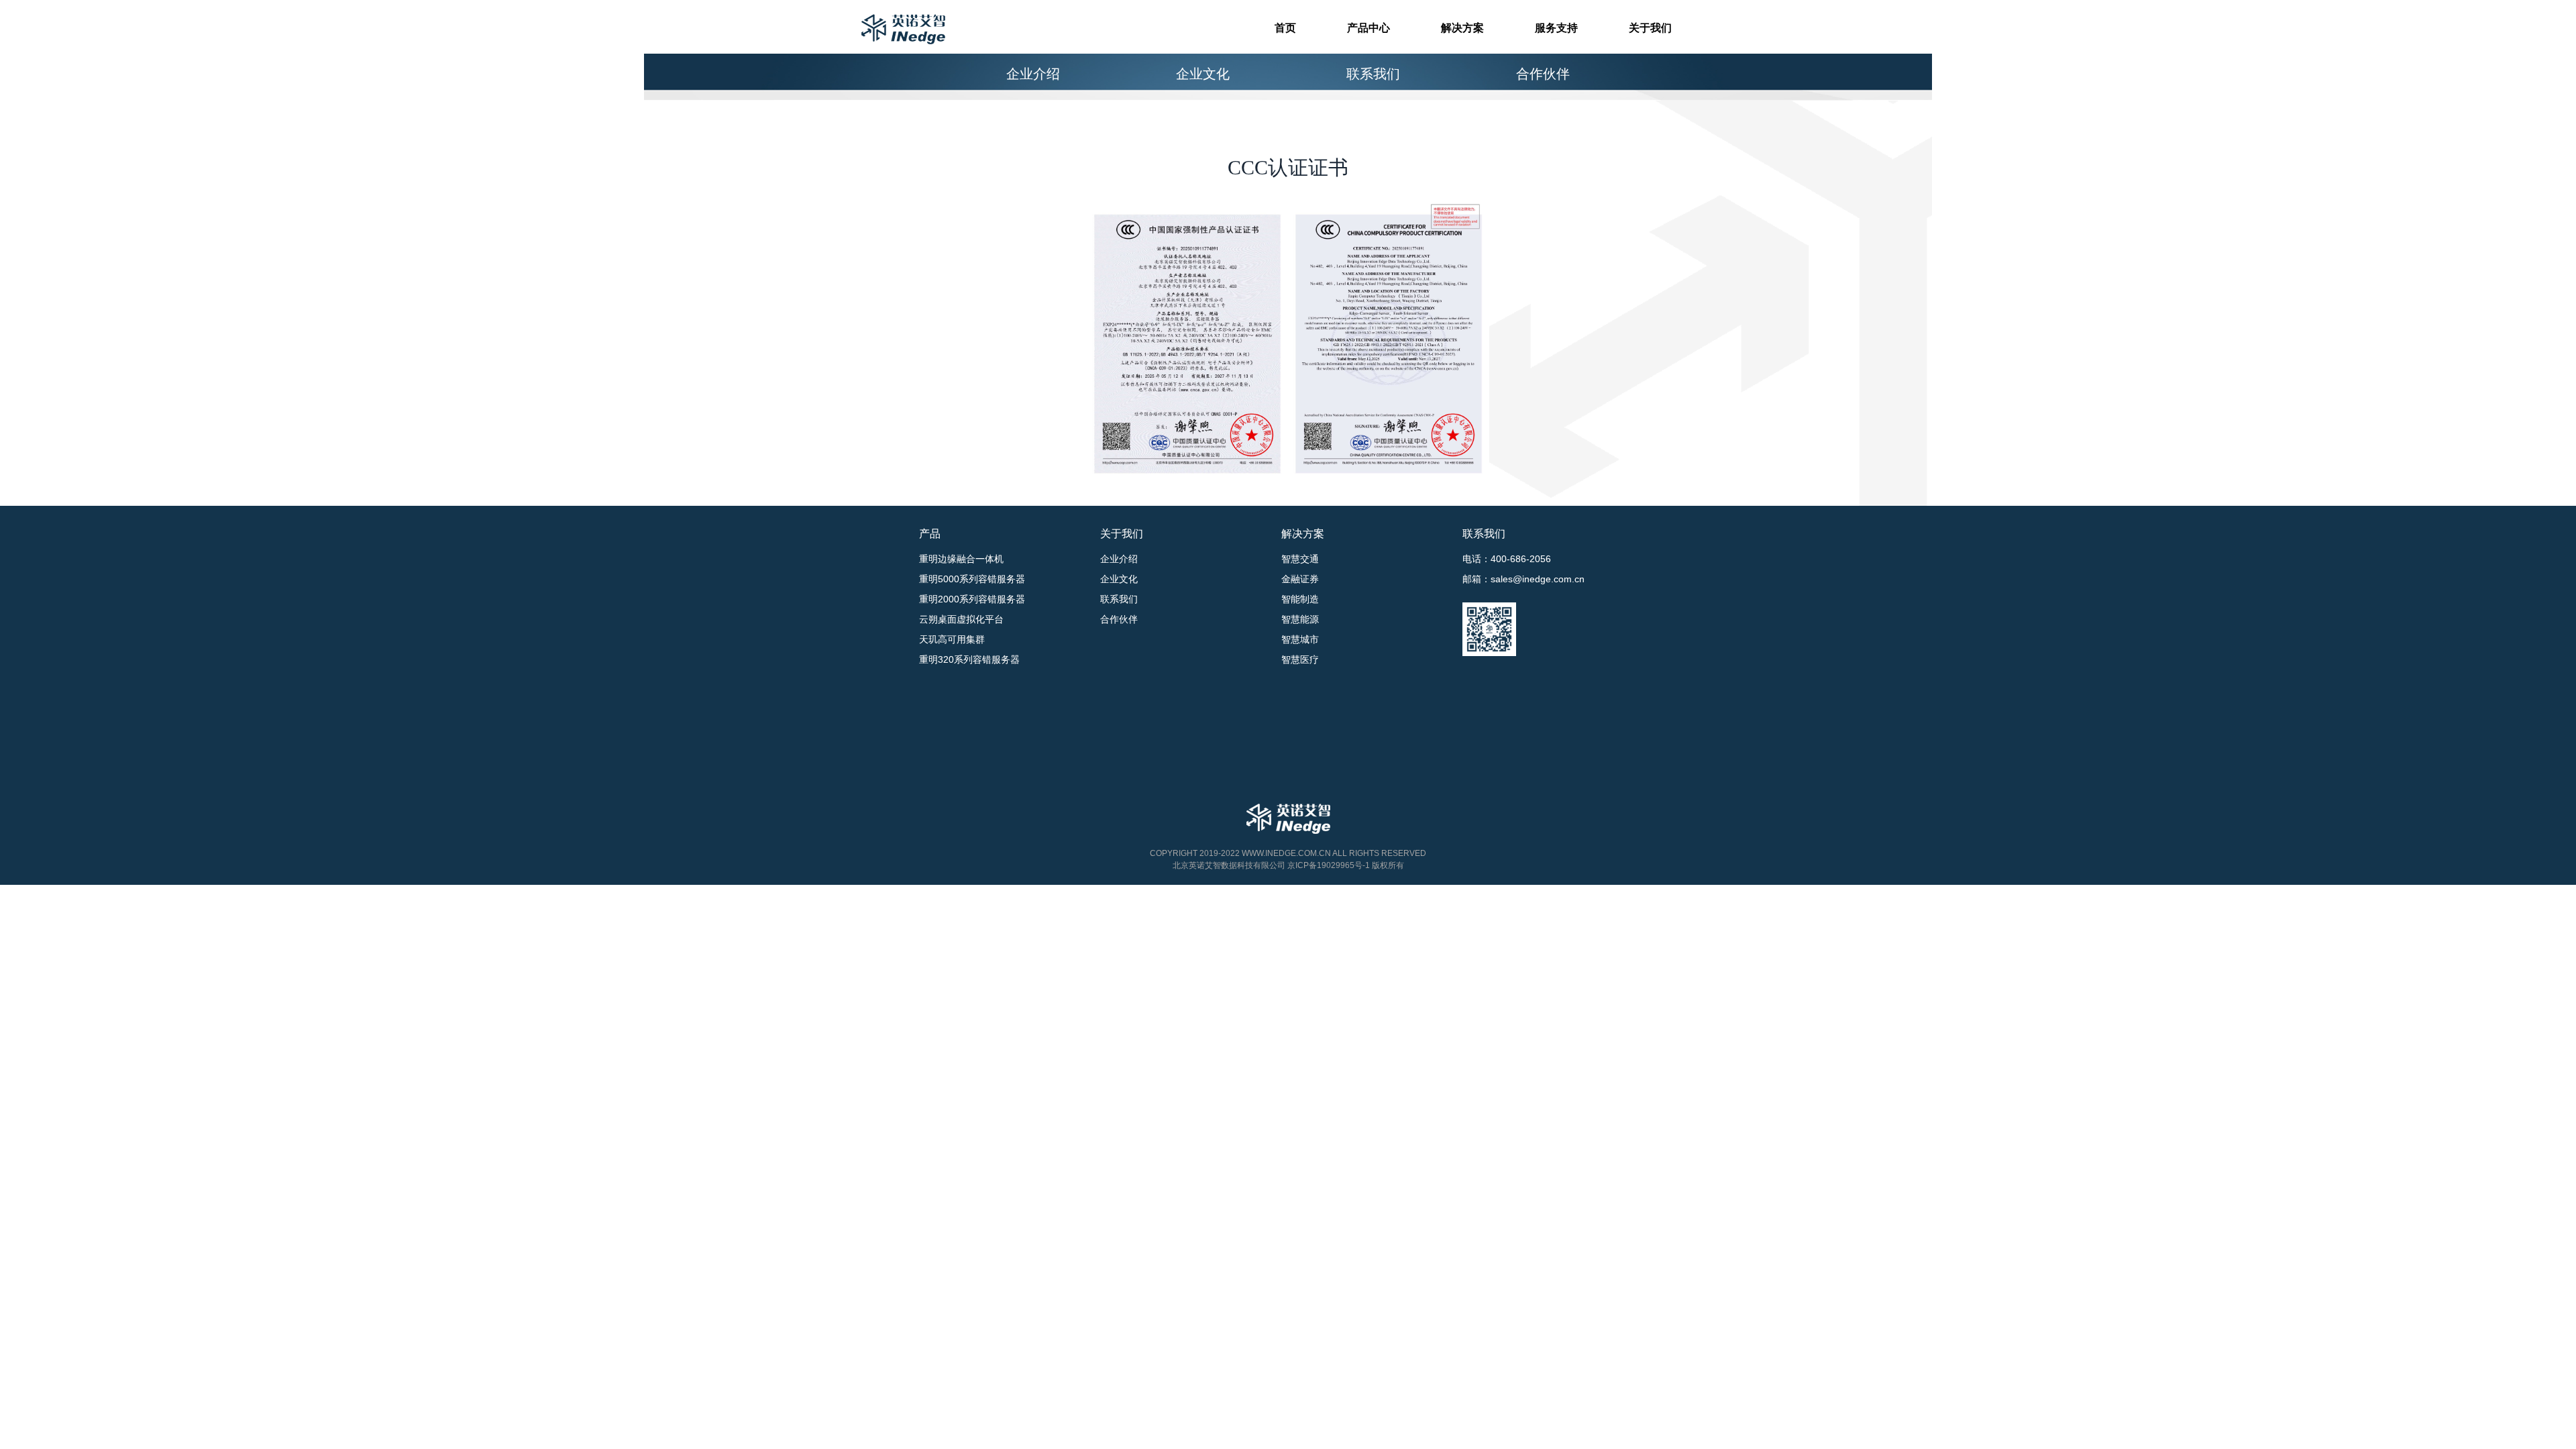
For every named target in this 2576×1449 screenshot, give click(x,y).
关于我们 (1650, 28)
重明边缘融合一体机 (961, 559)
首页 (1285, 28)
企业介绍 (1033, 74)
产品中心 (1368, 28)
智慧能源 (1300, 619)
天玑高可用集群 (952, 639)
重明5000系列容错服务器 (972, 579)
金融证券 (1300, 579)
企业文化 (1203, 74)
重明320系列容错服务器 (969, 659)
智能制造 (1300, 599)
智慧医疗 (1300, 659)
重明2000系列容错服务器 (972, 599)
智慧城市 (1300, 639)
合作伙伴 (1543, 74)
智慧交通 (1300, 559)
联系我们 (1373, 74)
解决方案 (1462, 28)
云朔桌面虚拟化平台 (961, 619)
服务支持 (1556, 28)
